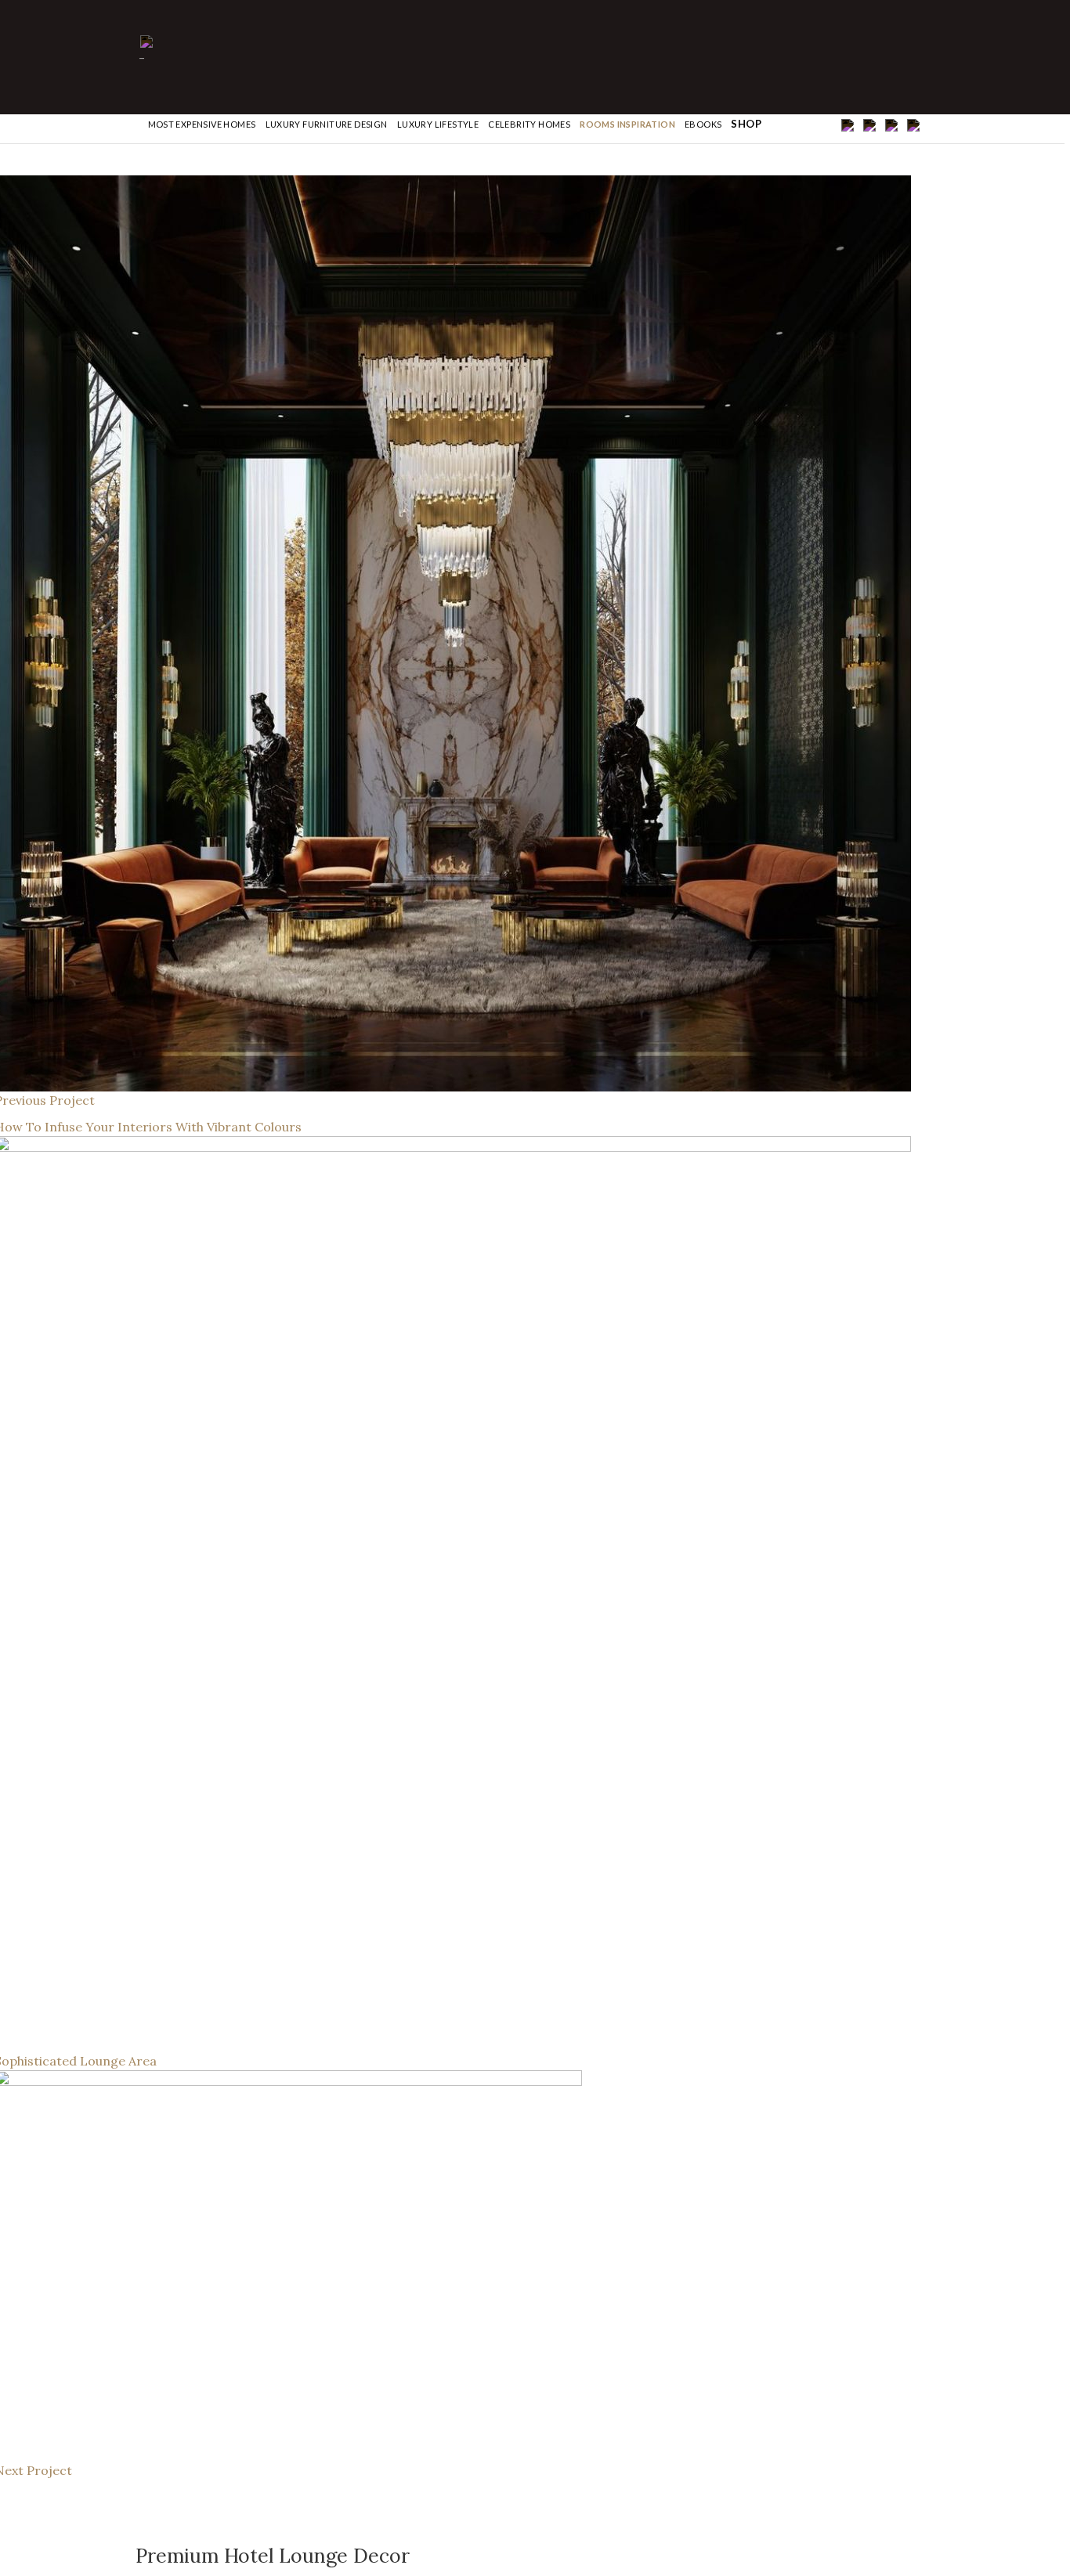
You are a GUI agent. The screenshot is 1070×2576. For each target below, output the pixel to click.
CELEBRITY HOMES (529, 124)
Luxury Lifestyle (438, 124)
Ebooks (703, 124)
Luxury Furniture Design (327, 124)
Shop (746, 124)
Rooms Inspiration (627, 124)
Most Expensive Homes (202, 124)
